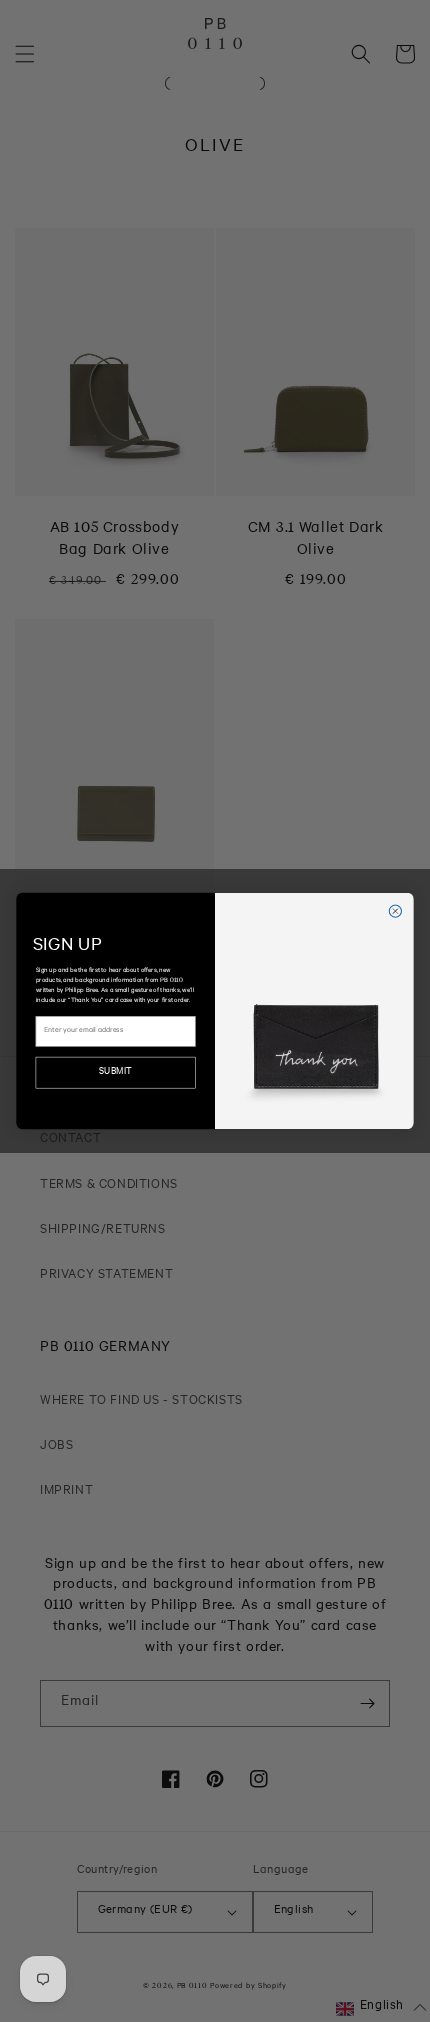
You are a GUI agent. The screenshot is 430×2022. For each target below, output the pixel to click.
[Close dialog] (395, 911)
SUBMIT (115, 1073)
